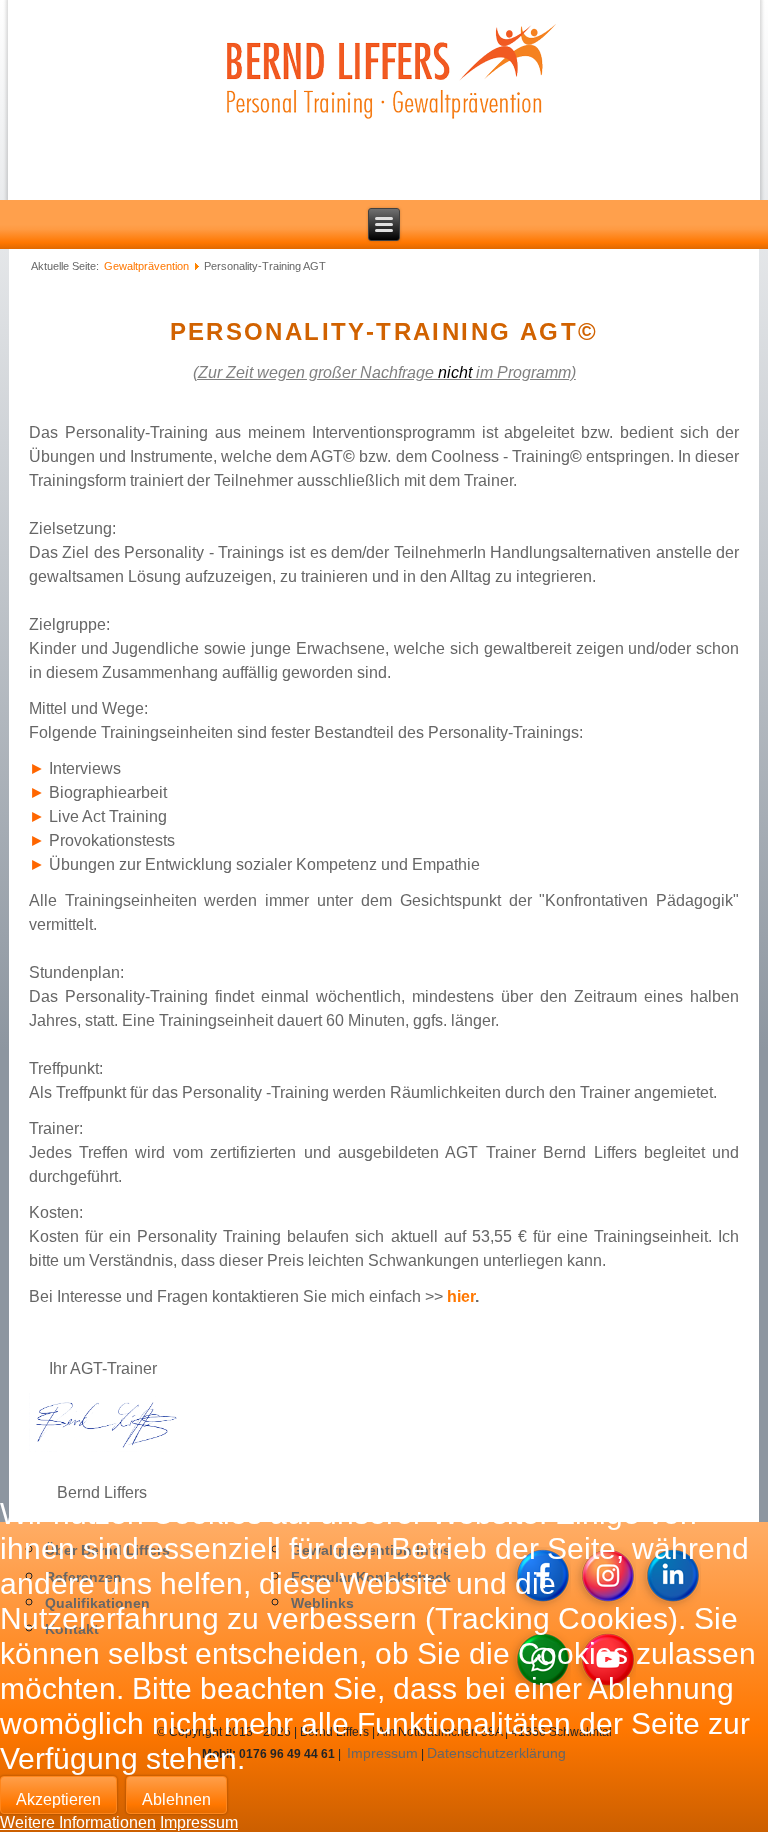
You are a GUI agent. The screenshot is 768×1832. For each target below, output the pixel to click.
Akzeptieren (58, 1799)
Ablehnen (176, 1799)
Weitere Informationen (78, 1822)
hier (461, 1296)
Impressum (199, 1822)
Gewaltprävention (146, 266)
